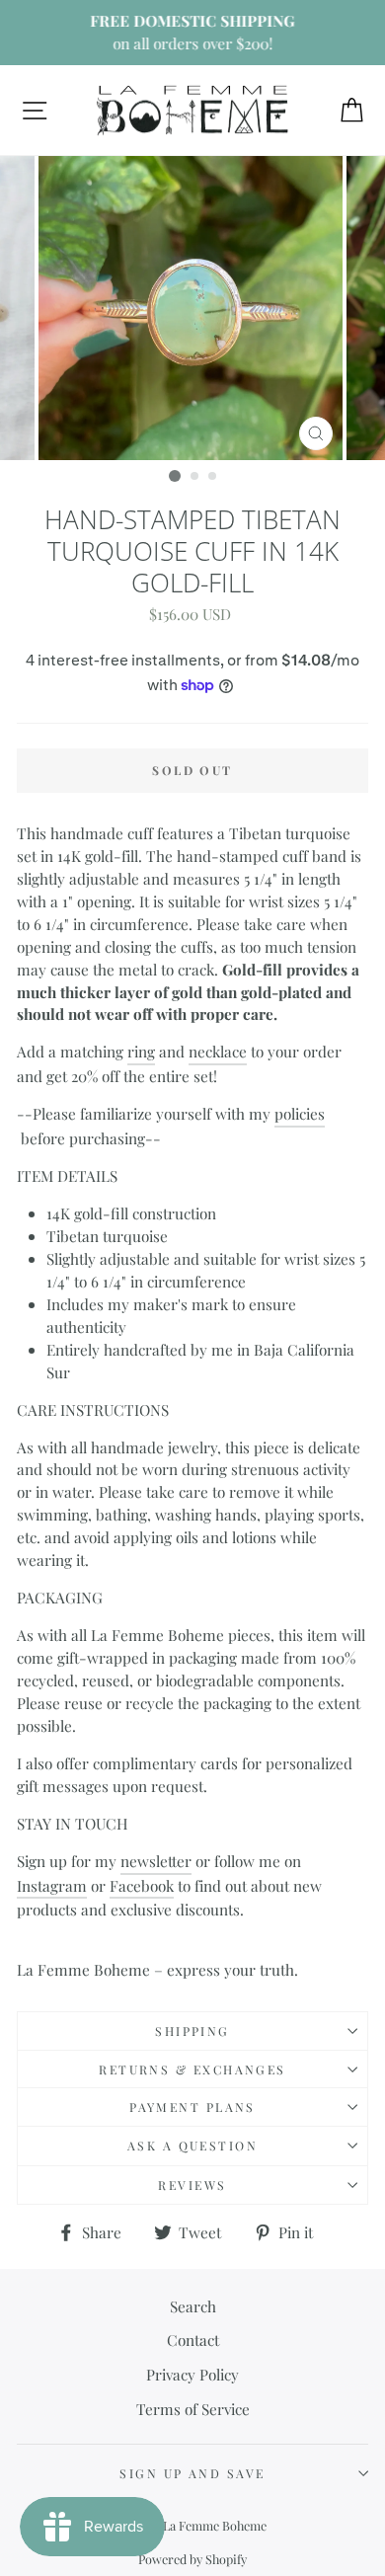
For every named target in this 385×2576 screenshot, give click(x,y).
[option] (192, 33)
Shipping (192, 2031)
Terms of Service (193, 2409)
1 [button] (175, 476)
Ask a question (192, 2146)
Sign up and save (192, 2473)
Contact (193, 2340)
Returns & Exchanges (192, 2069)
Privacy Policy (192, 2374)
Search (193, 2306)
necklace (218, 1051)
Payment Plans (192, 2107)
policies (300, 1113)
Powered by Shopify (192, 2559)
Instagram (52, 1885)
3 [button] (213, 477)
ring (141, 1051)
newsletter (156, 1861)
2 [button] (195, 477)
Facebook (142, 1885)
